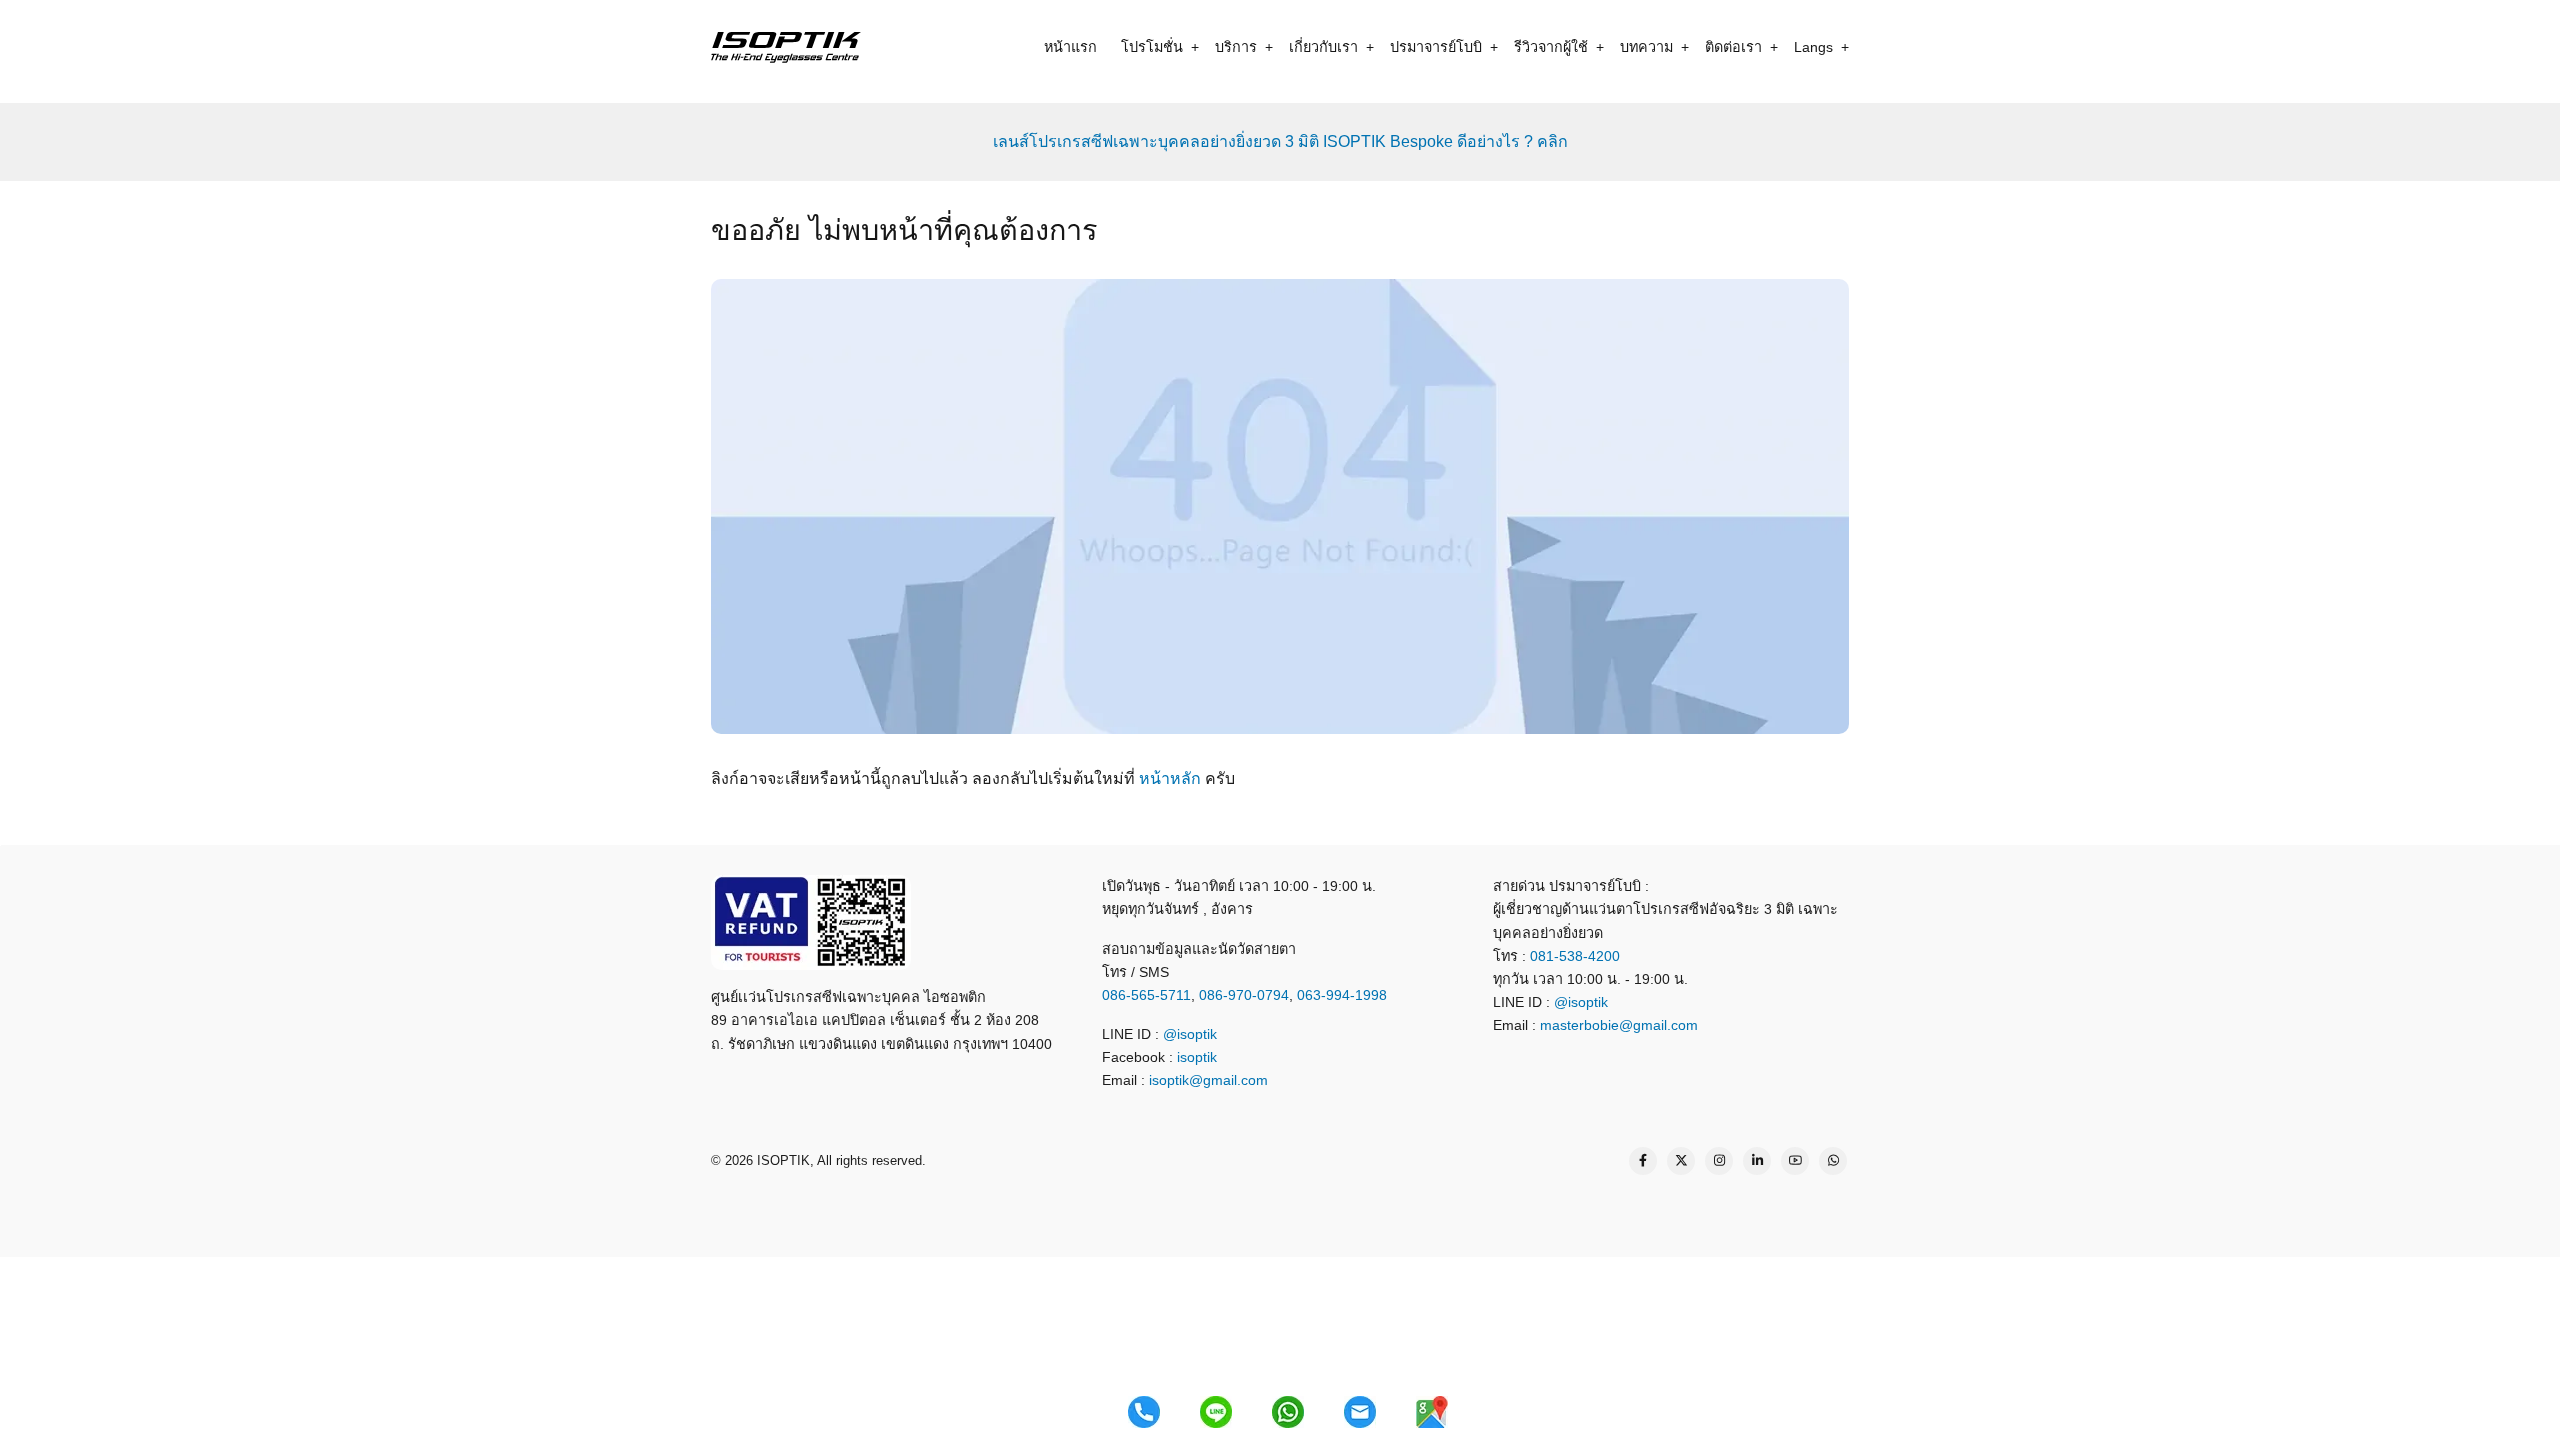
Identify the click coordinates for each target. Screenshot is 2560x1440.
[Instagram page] (1719, 1161)
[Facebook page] (1643, 1161)
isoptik (1197, 1057)
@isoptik (1190, 1034)
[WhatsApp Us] (1833, 1161)
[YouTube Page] (1795, 1161)
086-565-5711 (1146, 995)
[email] (1360, 1412)
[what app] (1288, 1412)
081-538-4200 (1573, 956)
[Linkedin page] (1757, 1161)
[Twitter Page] (1681, 1161)
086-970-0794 (1244, 995)
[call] (1144, 1412)
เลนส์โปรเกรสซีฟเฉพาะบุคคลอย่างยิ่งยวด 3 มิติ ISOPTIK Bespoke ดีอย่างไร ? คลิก (1280, 141)
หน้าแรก (1070, 47)
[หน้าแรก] (786, 46)
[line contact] (1216, 1412)
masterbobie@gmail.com (1619, 1025)
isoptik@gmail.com (1208, 1080)
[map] (1432, 1412)
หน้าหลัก (1170, 778)
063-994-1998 (1342, 995)
